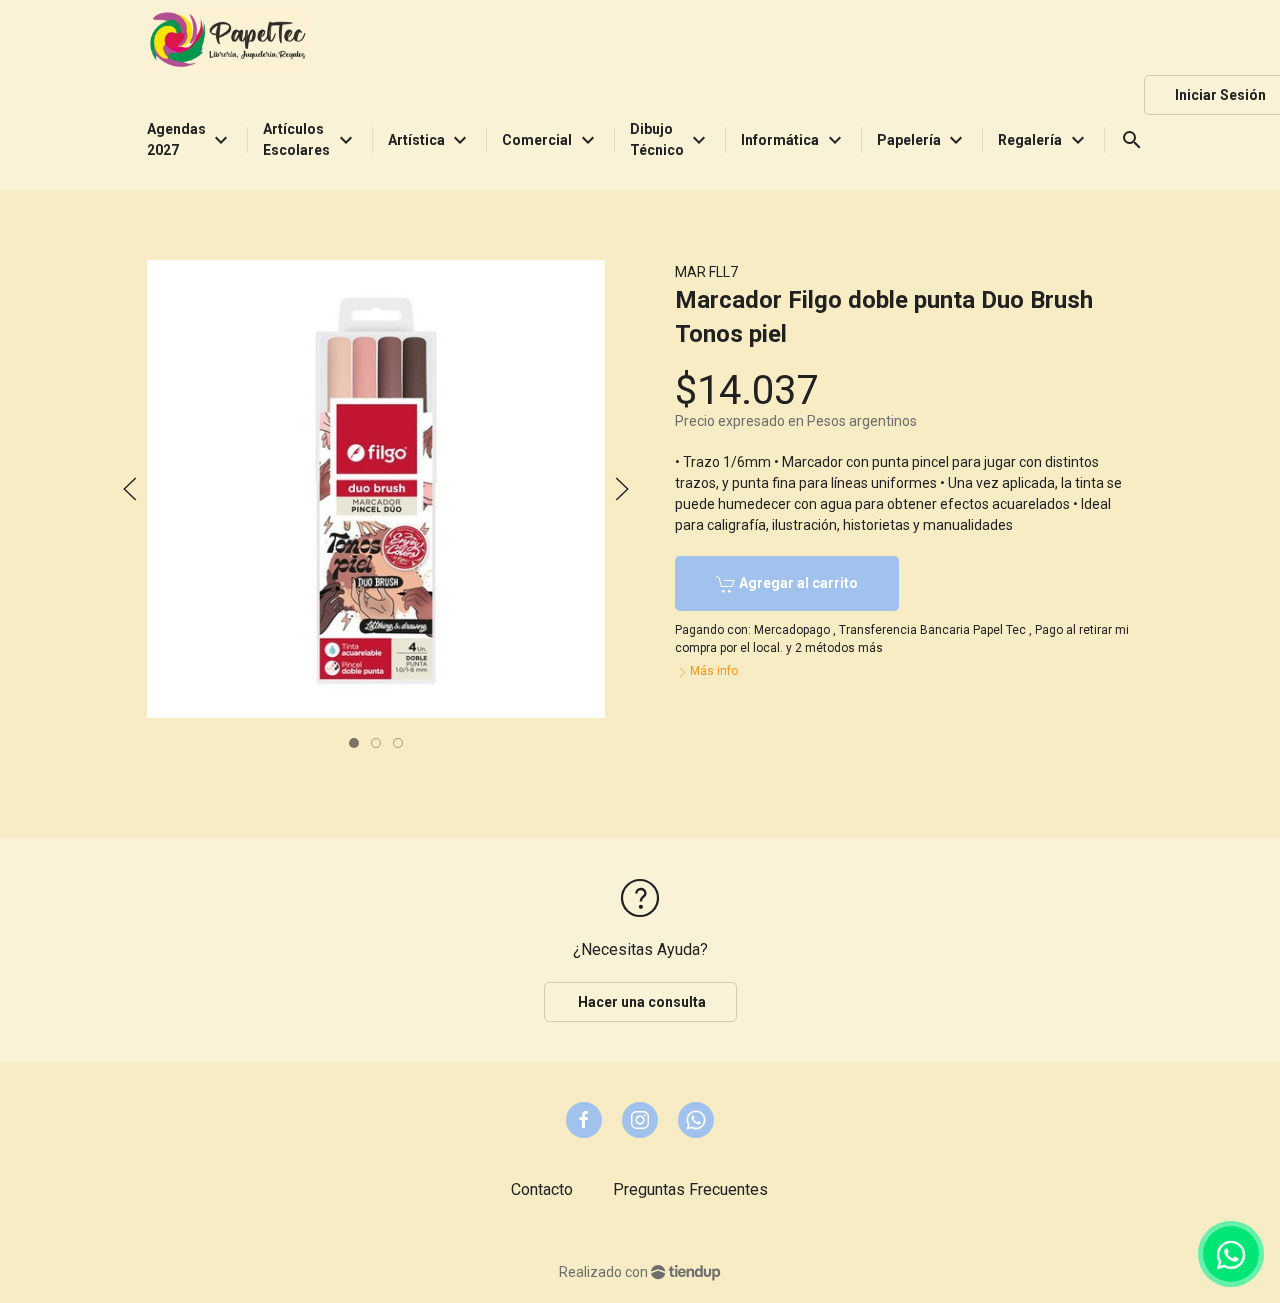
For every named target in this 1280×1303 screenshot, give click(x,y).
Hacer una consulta (640, 1002)
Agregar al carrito (797, 583)
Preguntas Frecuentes (690, 1189)
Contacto (542, 1189)
